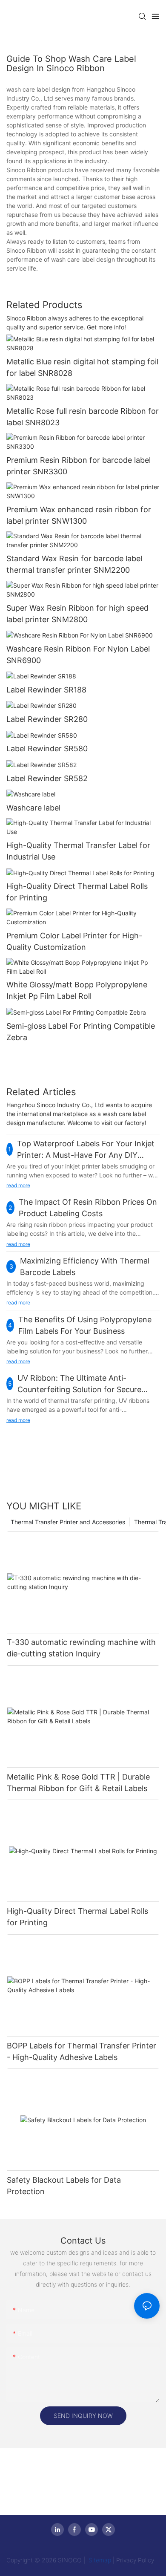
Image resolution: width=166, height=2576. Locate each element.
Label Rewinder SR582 (47, 778)
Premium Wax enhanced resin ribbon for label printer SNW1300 (79, 515)
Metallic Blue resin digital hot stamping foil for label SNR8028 (82, 367)
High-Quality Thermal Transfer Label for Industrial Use (78, 851)
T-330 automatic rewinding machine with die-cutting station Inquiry (81, 1648)
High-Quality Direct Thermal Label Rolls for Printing (77, 892)
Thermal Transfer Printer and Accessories (68, 1522)
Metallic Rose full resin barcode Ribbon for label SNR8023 (83, 417)
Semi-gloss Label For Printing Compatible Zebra (81, 1032)
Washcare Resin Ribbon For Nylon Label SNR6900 (78, 655)
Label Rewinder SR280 (47, 719)
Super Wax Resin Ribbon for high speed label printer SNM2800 (77, 614)
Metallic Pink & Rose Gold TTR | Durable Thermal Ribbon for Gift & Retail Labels (78, 1783)
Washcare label (33, 808)
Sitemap (99, 2560)
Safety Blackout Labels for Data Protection (64, 2186)
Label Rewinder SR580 (47, 749)
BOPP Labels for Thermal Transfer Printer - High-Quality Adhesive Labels (82, 2051)
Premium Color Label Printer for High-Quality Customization (74, 941)
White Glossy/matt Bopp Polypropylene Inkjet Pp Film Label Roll (77, 990)
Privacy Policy (135, 2560)
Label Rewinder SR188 (46, 690)
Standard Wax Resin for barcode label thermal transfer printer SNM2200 (74, 564)
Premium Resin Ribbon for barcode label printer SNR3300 (79, 466)
